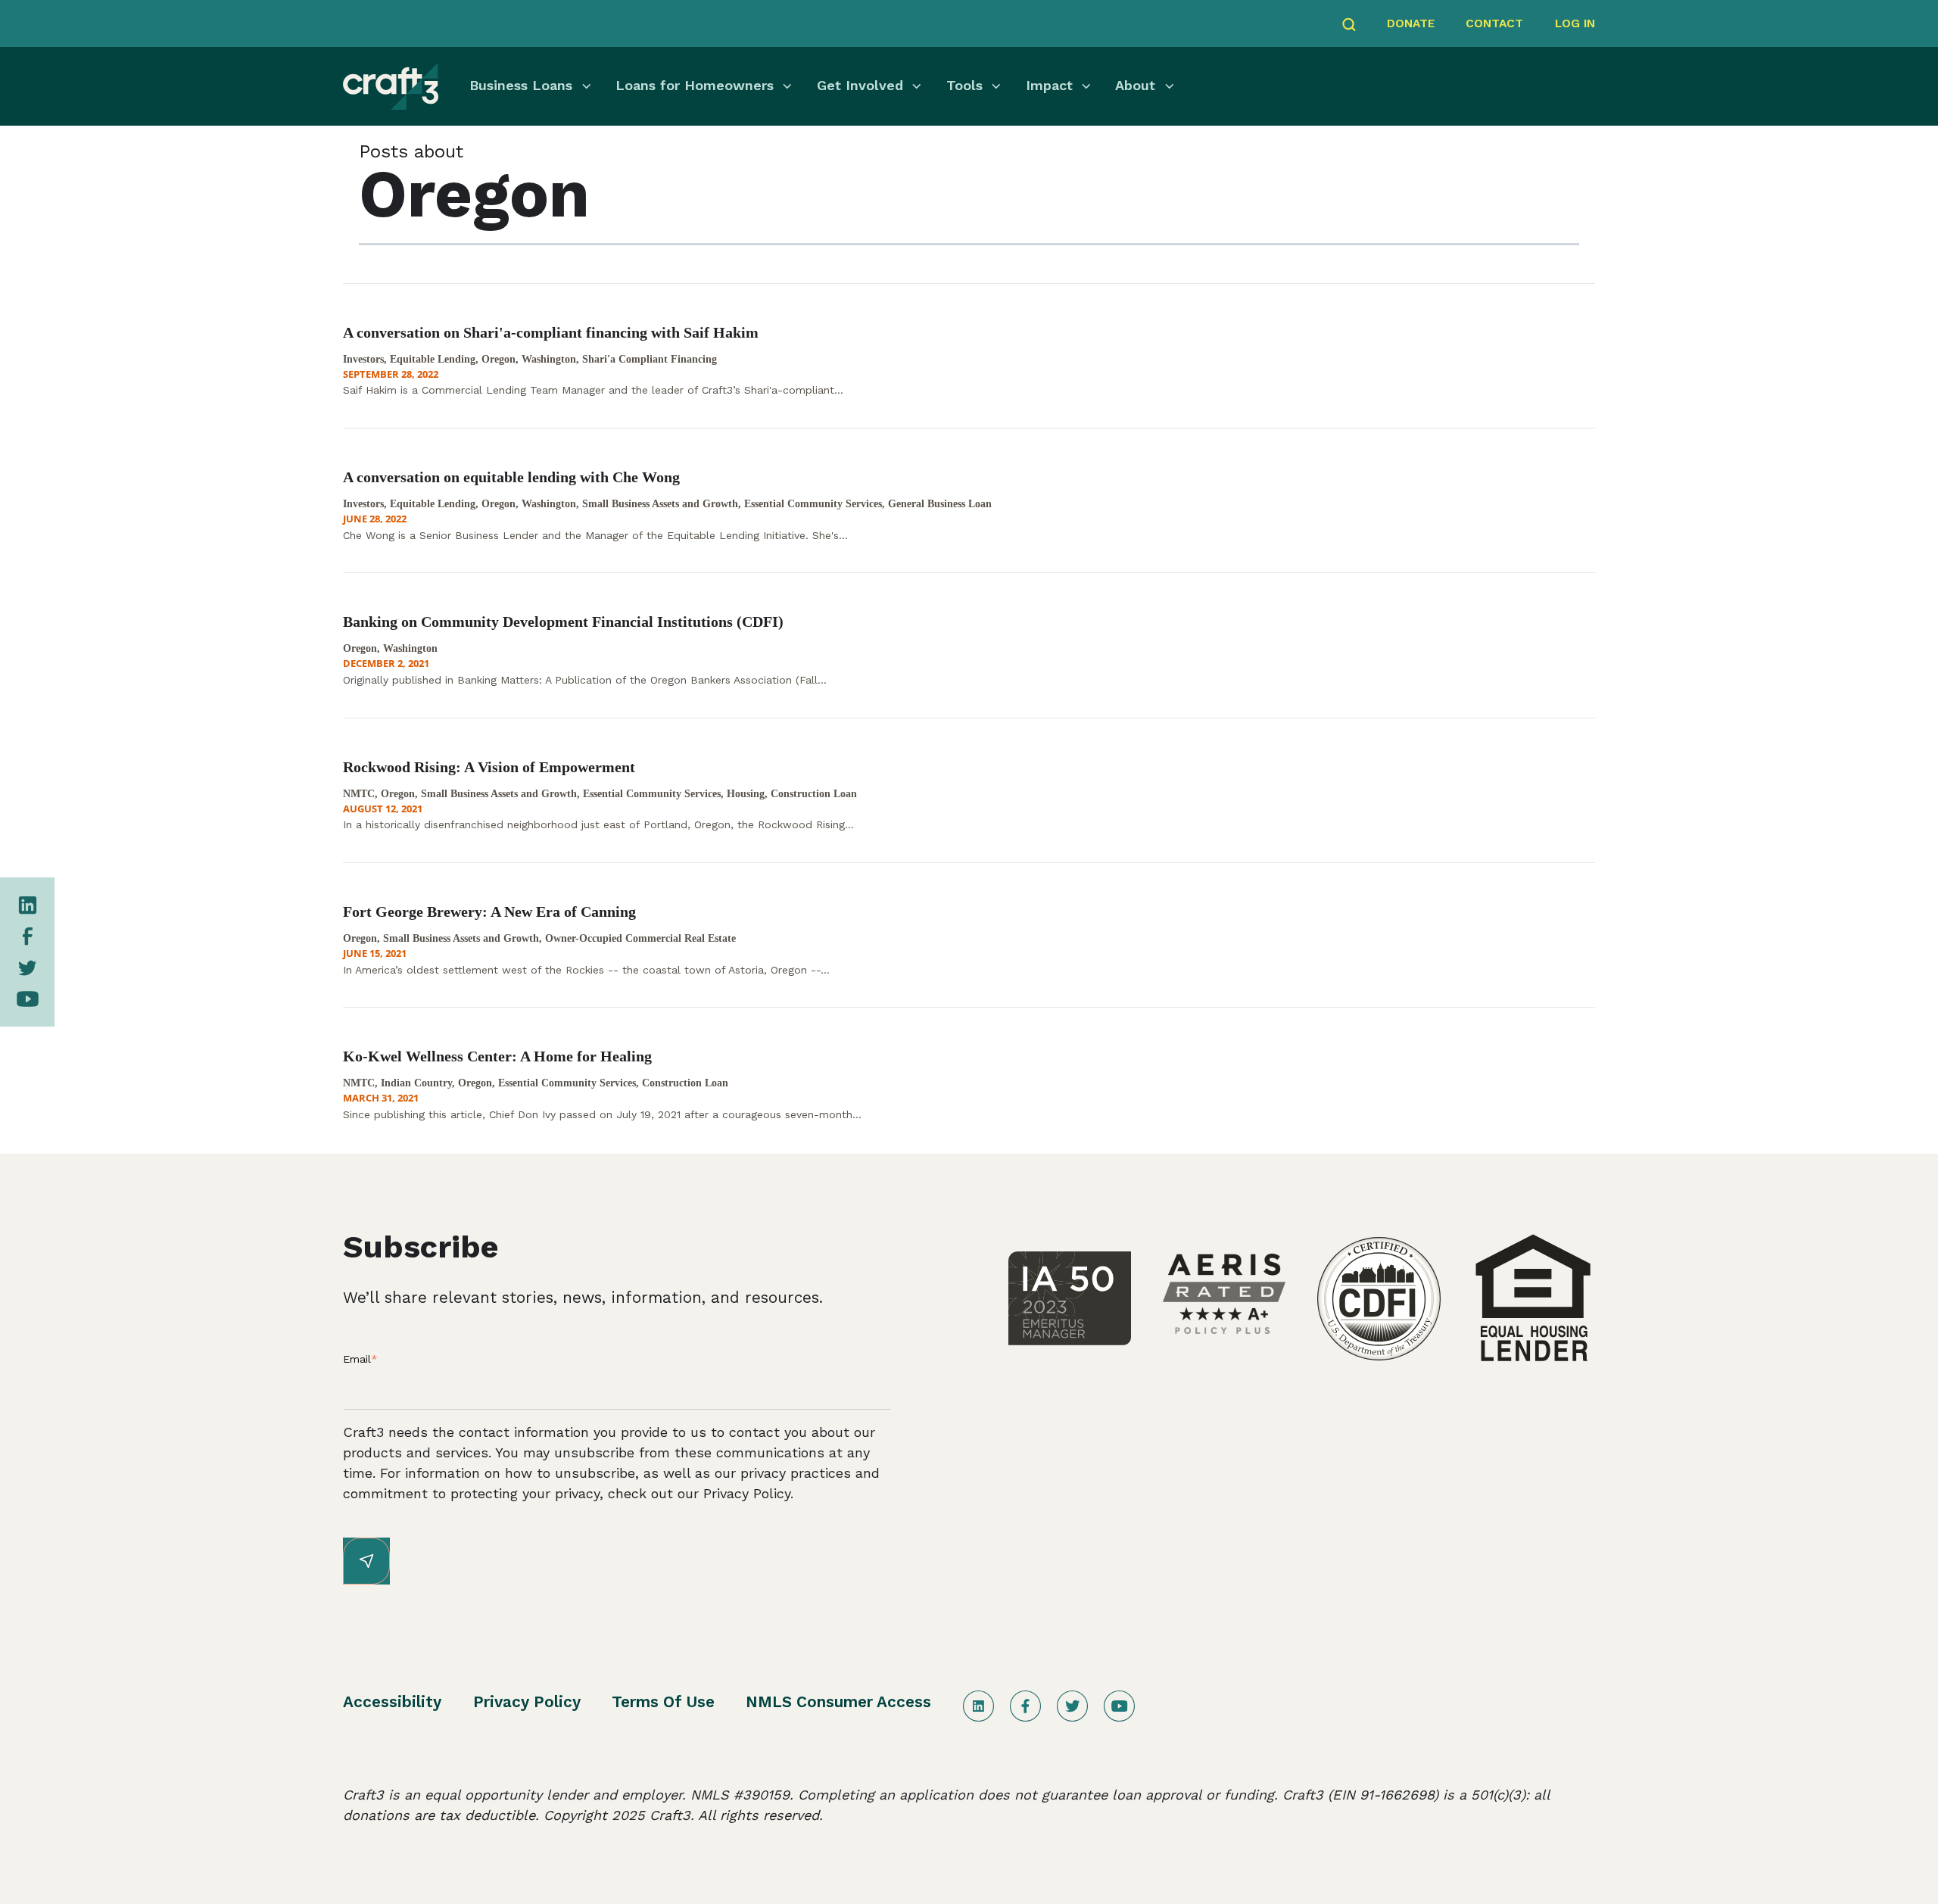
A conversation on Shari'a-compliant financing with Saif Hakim (551, 332)
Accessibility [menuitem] (392, 1702)
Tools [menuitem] (964, 85)
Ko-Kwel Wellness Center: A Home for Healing (497, 1056)
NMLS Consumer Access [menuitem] (838, 1702)
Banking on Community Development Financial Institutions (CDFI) (563, 622)
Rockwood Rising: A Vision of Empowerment (489, 767)
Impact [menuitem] (1049, 85)
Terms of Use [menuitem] (663, 1702)
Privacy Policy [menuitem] (527, 1702)
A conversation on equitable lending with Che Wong (511, 477)
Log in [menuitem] (1575, 23)
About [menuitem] (1135, 85)
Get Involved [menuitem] (860, 85)
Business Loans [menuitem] (521, 85)
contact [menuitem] (1494, 23)
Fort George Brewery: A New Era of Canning (489, 911)
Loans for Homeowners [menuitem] (695, 85)
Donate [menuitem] (1411, 23)
